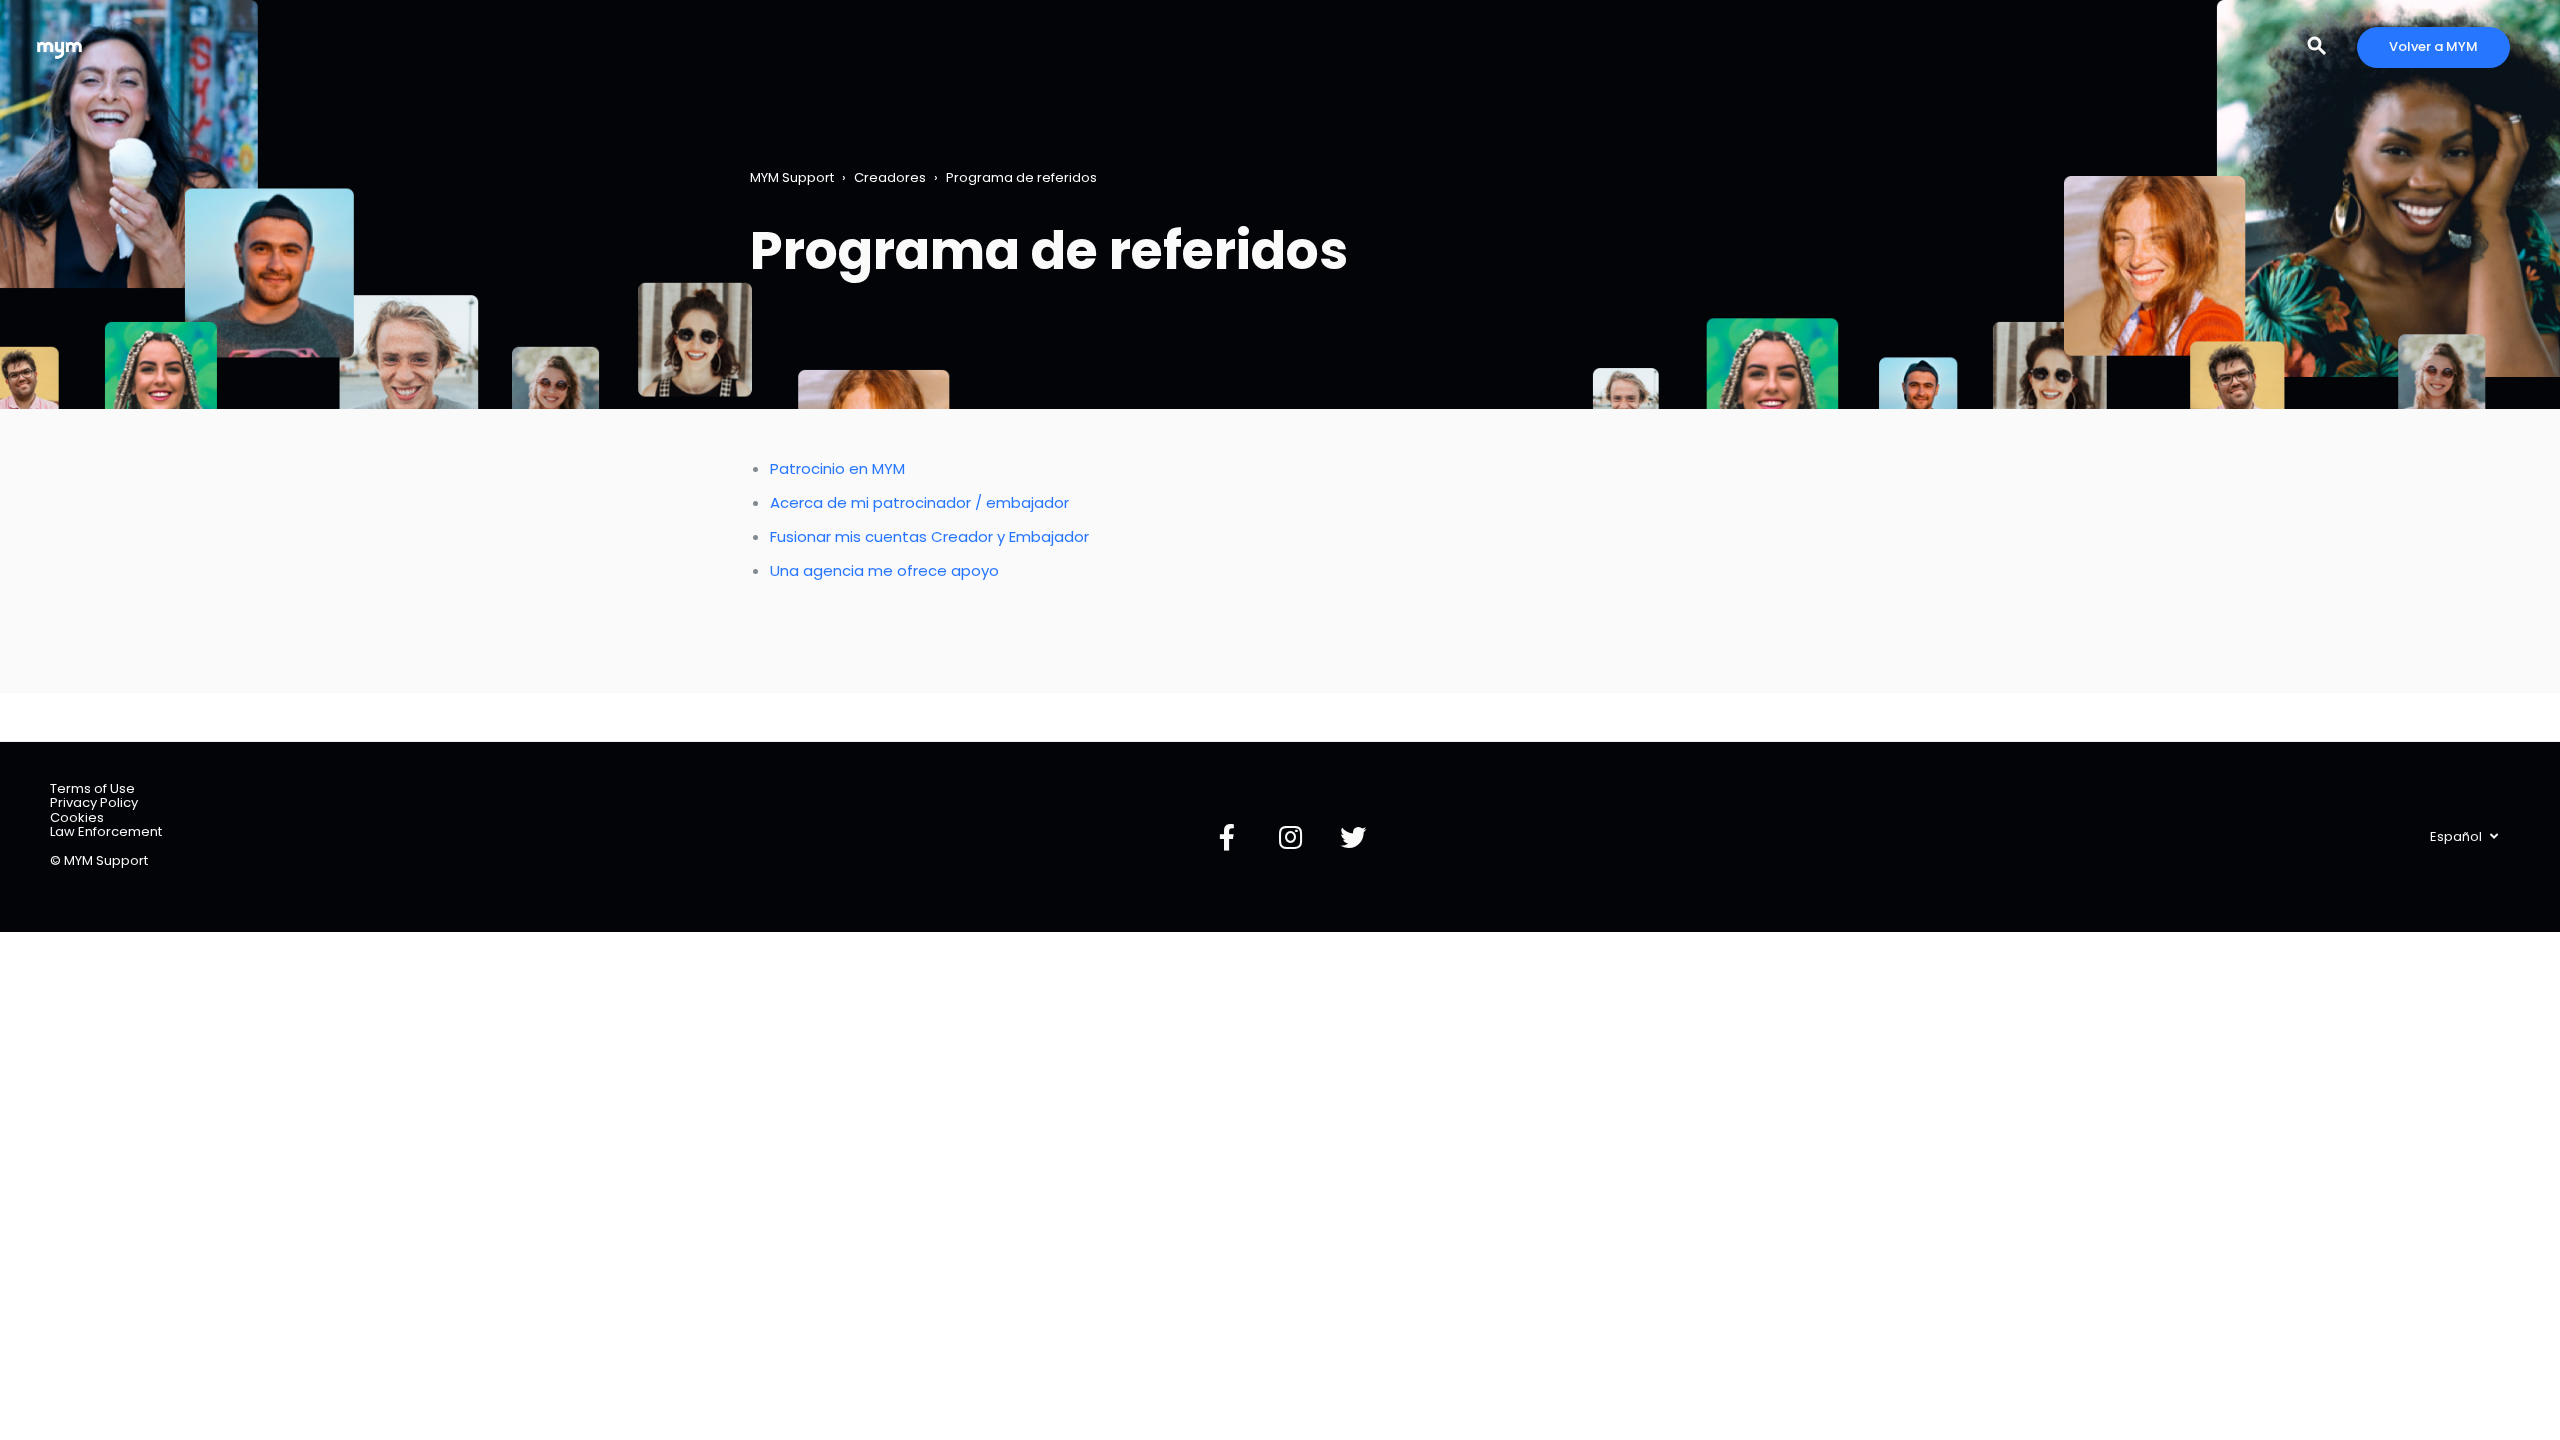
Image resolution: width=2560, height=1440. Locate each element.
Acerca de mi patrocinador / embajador (919, 502)
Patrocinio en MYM (837, 468)
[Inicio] (59, 47)
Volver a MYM (2433, 46)
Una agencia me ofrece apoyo (884, 570)
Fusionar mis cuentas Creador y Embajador (929, 536)
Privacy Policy (94, 802)
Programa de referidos (1021, 177)
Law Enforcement (106, 831)
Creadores (890, 177)
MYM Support (792, 177)
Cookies (77, 817)
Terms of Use (92, 788)
